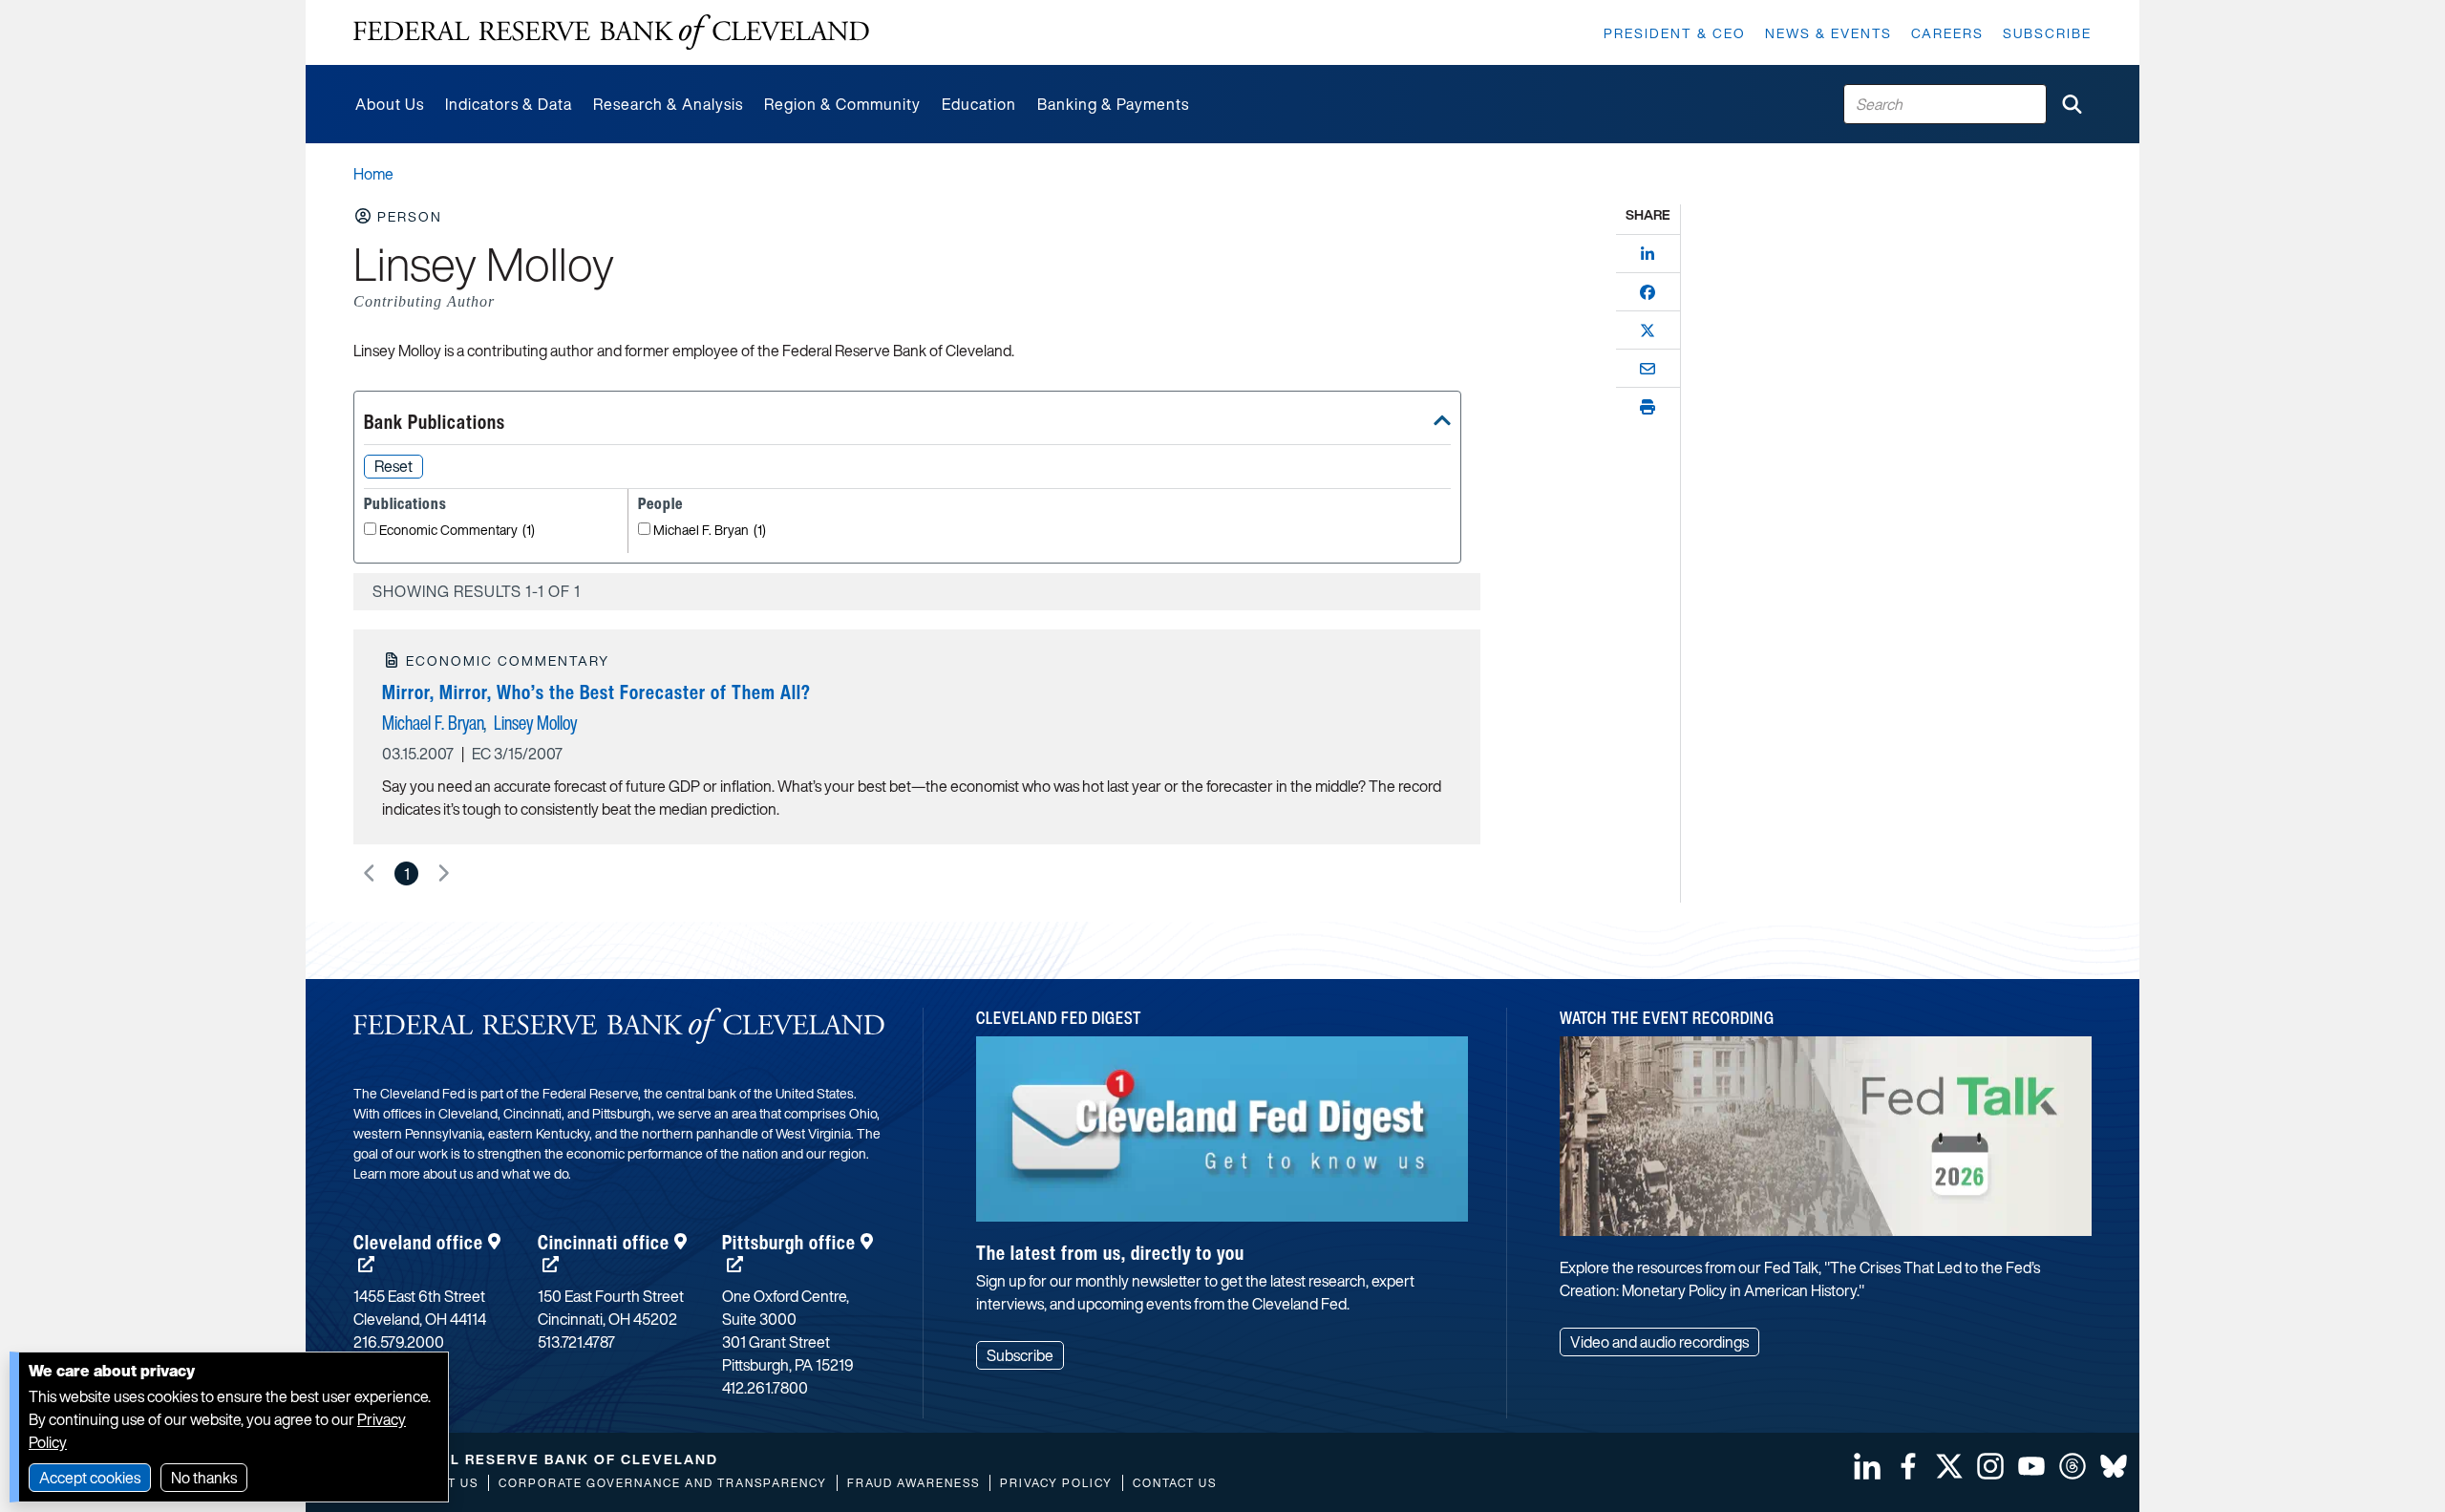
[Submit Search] (2072, 104)
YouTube (2031, 1466)
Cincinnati (604, 1242)
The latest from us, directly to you (1110, 1253)
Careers (1947, 33)
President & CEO (1675, 33)
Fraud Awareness (914, 1483)
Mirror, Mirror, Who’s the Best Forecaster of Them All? (596, 692)
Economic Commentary (457, 531)
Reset (393, 466)
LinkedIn (1867, 1466)
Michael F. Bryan (710, 531)
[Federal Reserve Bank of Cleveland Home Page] (611, 32)
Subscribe (2047, 33)
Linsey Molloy (535, 723)
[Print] (1648, 407)
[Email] (1648, 369)
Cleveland (418, 1242)
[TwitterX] (1648, 330)
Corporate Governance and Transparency (663, 1483)
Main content (398, 10)
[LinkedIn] (1648, 254)
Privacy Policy (1056, 1483)
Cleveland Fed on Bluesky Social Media (2114, 1466)
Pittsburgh (789, 1242)
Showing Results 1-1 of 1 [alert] (477, 591)
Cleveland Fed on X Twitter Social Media (1949, 1466)
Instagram (1990, 1466)
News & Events (1828, 33)
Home (373, 174)
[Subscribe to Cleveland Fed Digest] (1222, 1136)
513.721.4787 (576, 1342)
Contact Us (1175, 1483)
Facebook (1908, 1466)
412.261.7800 (765, 1388)
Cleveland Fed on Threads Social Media (2073, 1466)
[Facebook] (1648, 292)
